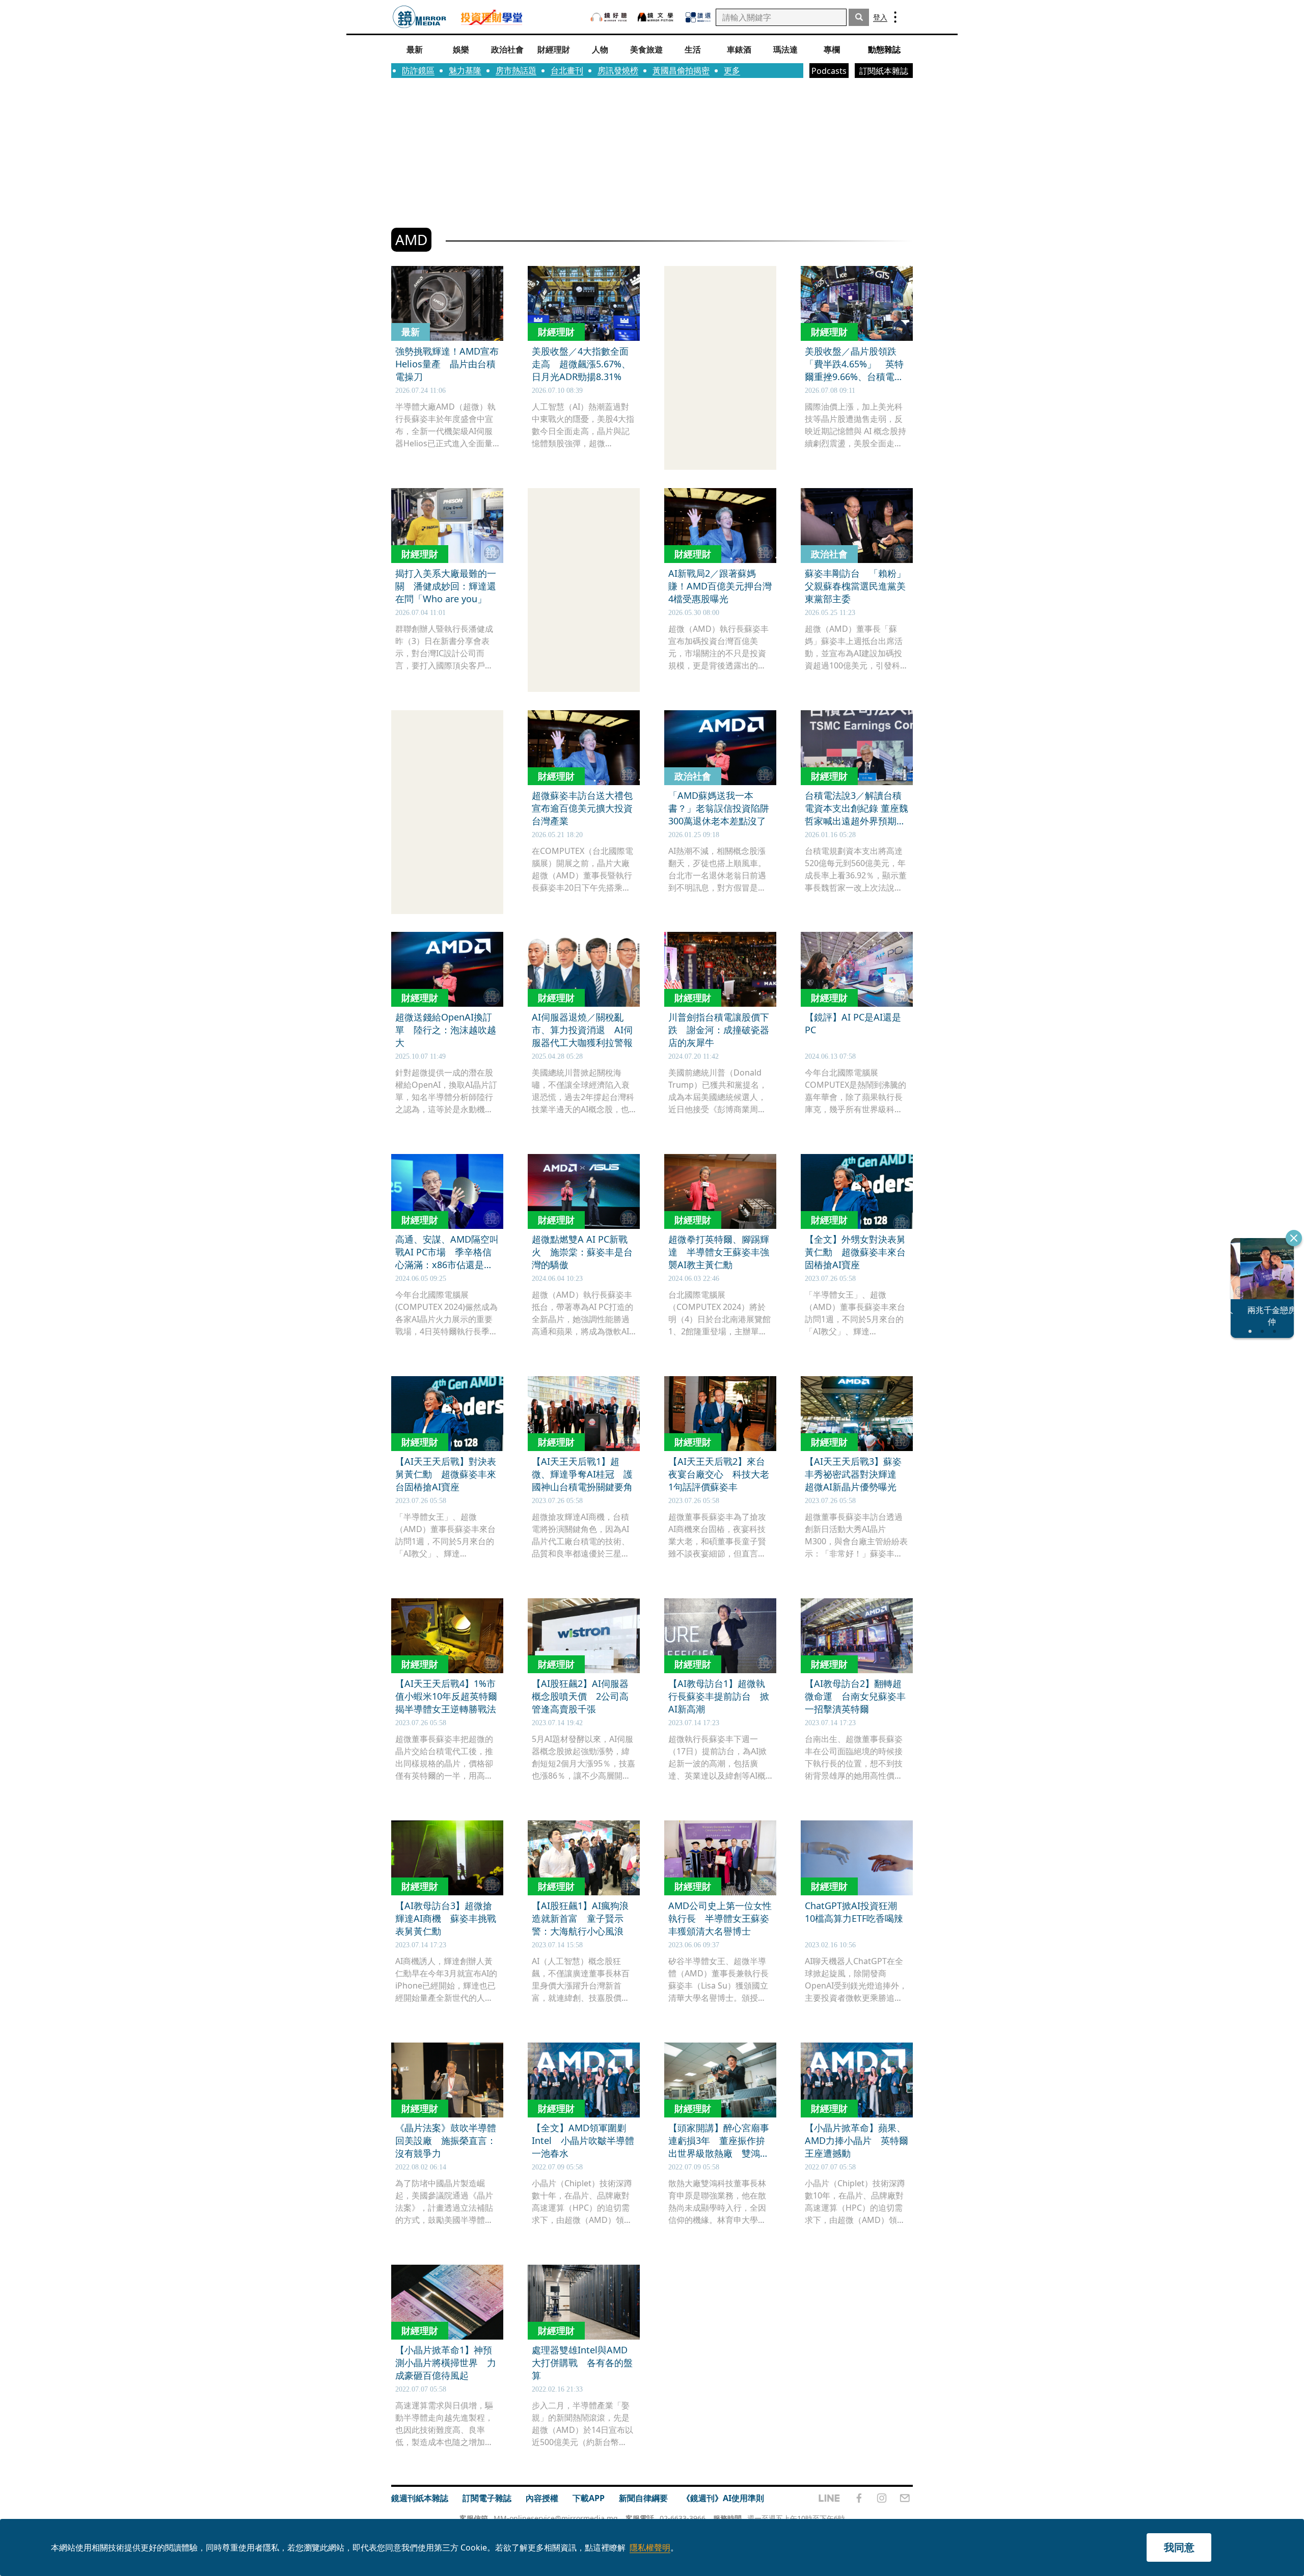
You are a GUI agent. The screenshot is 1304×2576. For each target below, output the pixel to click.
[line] (829, 2498)
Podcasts (829, 71)
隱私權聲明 (650, 2547)
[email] (905, 2498)
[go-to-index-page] (419, 17)
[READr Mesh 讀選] (698, 17)
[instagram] (882, 2498)
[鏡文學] (657, 17)
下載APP (589, 2498)
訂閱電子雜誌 (487, 2498)
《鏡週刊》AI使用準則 (723, 2498)
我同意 (1179, 2547)
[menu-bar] (895, 17)
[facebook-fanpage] (859, 2498)
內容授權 (542, 2498)
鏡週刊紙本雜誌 (420, 2498)
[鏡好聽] (609, 17)
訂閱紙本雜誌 (884, 71)
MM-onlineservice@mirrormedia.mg (556, 2518)
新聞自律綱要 (643, 2498)
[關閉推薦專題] (1294, 1238)
